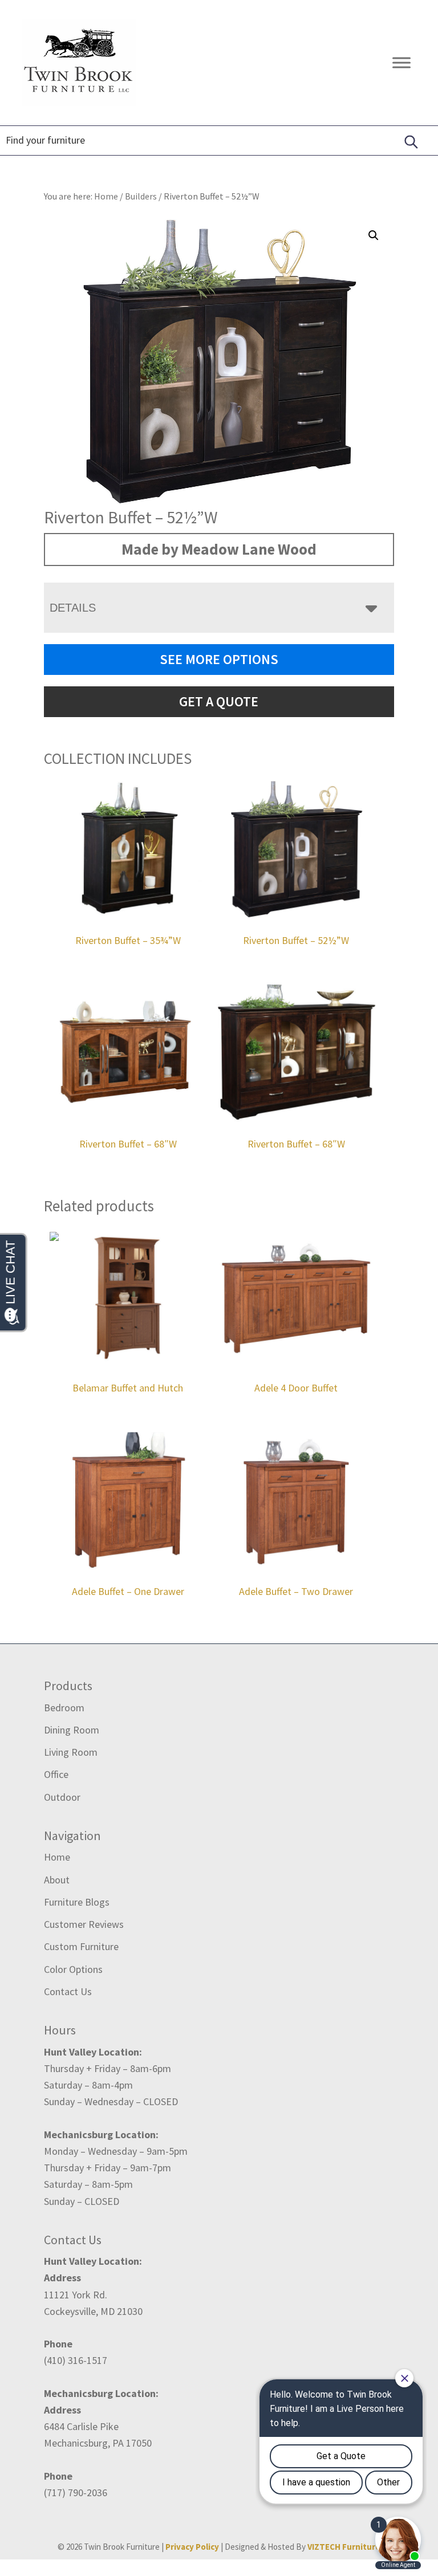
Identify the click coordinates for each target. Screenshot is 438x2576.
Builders (141, 196)
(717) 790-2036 (76, 2492)
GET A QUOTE (219, 701)
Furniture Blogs (77, 1902)
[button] (374, 235)
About (57, 1880)
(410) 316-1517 (76, 2360)
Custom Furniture (81, 1946)
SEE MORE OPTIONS (219, 659)
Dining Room (72, 1730)
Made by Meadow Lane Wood (219, 549)
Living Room (71, 1752)
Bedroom (64, 1708)
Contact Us (68, 1991)
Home (57, 1857)
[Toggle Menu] (401, 62)
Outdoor (62, 1797)
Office (56, 1774)
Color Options (73, 1969)
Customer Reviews (84, 1924)
